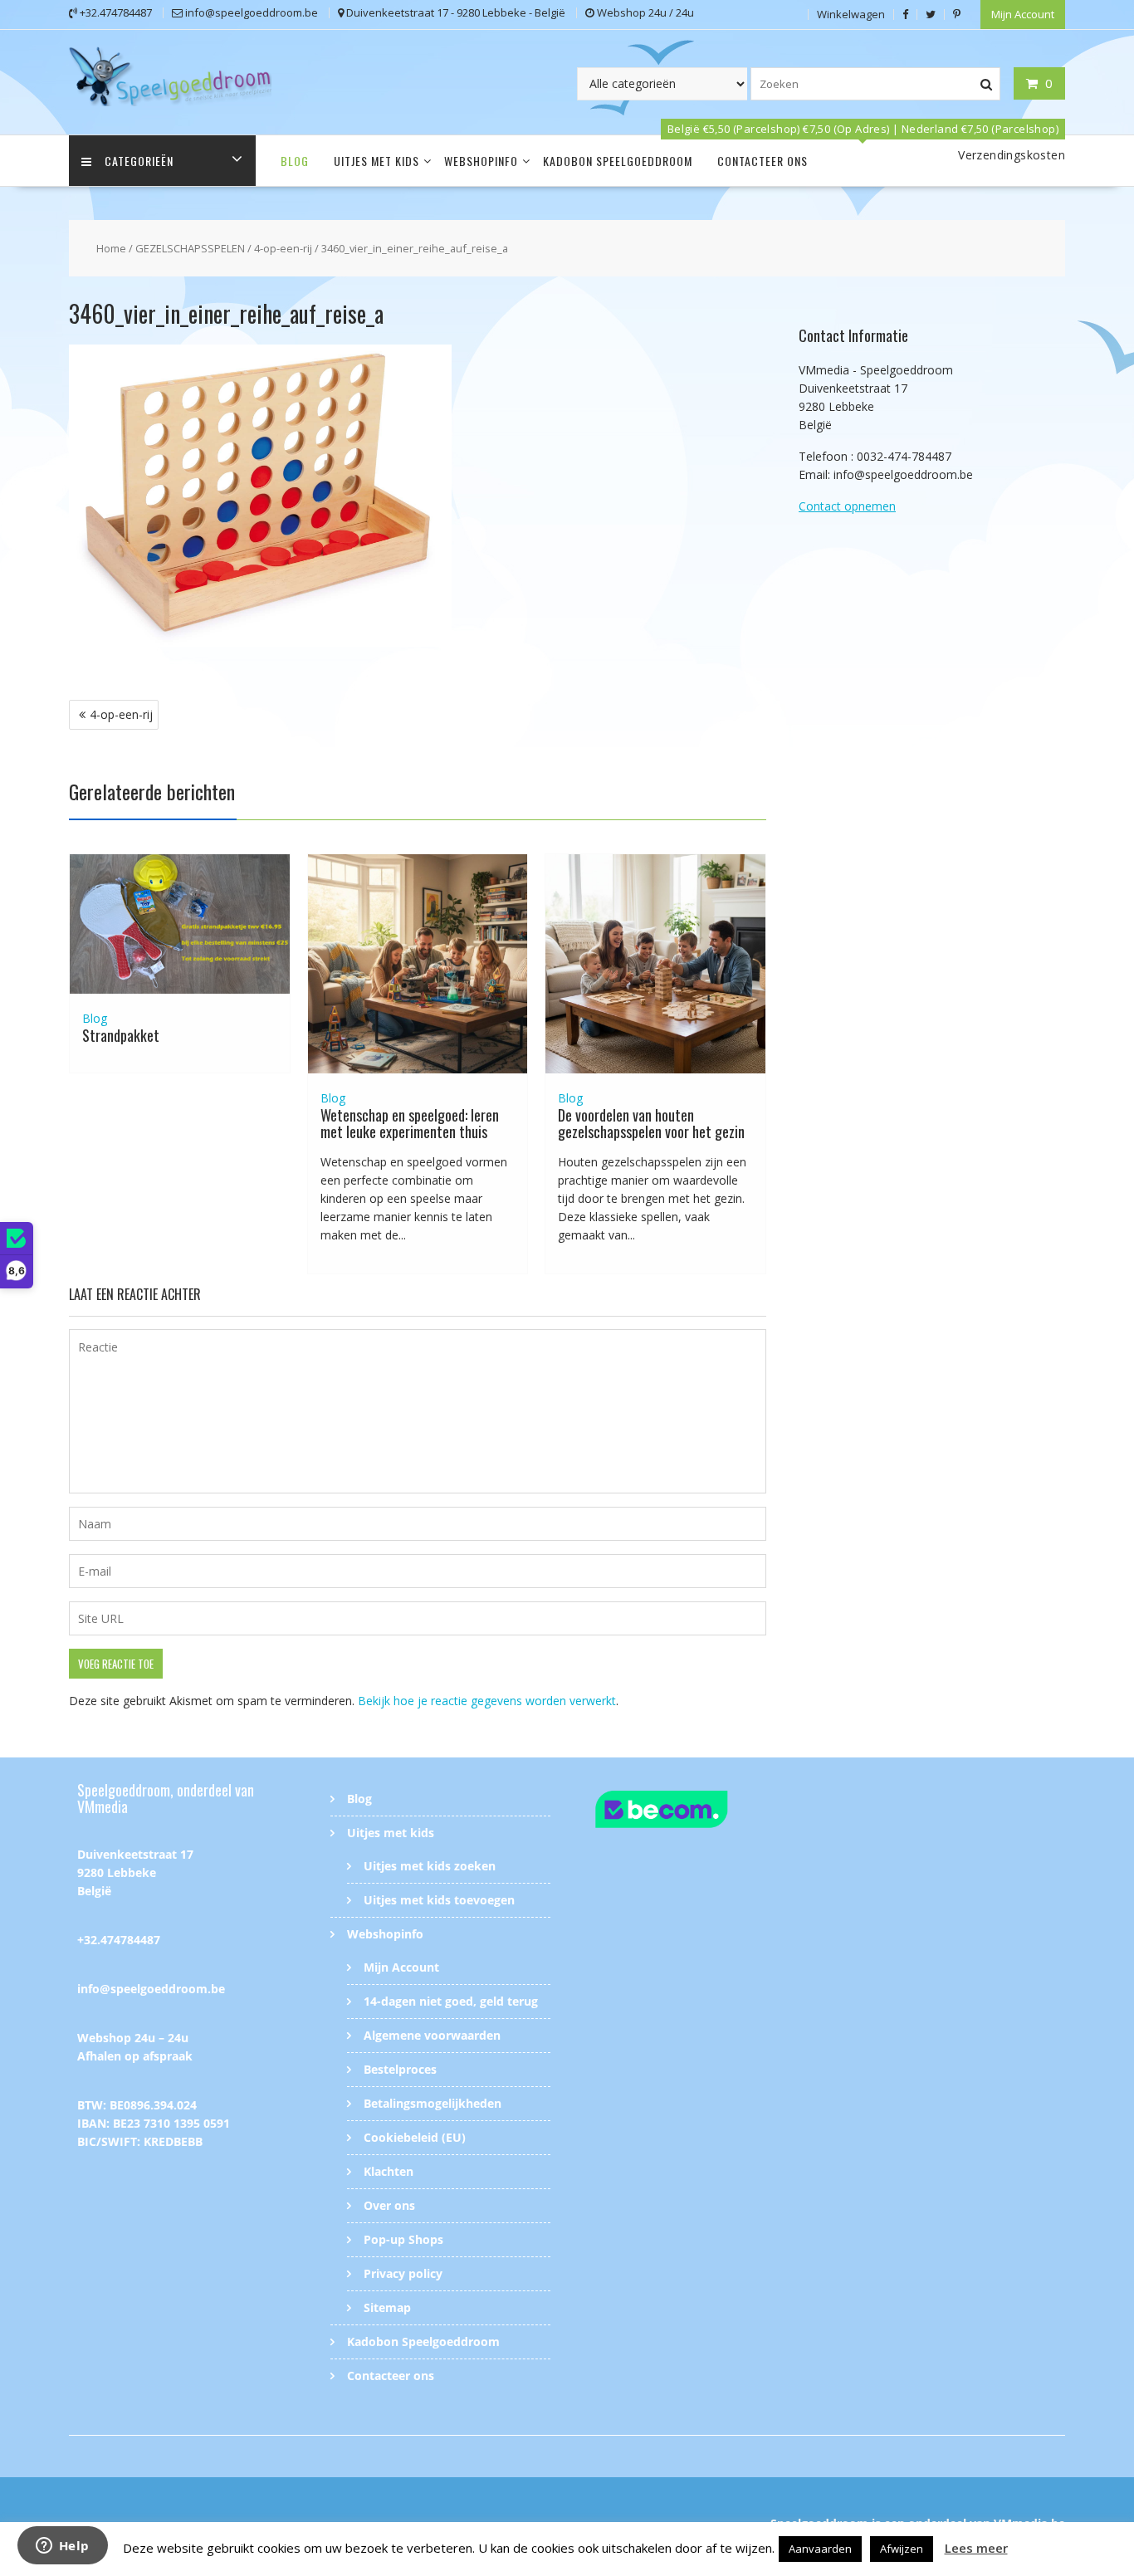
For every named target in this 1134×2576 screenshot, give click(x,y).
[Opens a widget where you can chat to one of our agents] (62, 2547)
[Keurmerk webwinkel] (694, 1812)
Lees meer (976, 2548)
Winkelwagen (851, 14)
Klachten (389, 2171)
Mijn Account (1023, 14)
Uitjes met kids (376, 161)
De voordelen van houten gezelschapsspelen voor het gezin (651, 1123)
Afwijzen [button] (902, 2549)
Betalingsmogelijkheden (433, 2103)
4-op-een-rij (283, 248)
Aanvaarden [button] (820, 2549)
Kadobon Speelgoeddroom (618, 161)
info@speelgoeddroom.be (151, 1989)
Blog (295, 161)
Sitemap (387, 2307)
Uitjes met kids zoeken (430, 1866)
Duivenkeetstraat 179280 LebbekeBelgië (135, 1872)
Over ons (389, 2205)
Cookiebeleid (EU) (415, 2137)
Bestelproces (400, 2069)
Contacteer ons (763, 161)
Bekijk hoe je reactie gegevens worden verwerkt (487, 1701)
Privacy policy (403, 2273)
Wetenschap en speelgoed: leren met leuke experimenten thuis (410, 1123)
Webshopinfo (481, 161)
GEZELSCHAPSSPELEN (190, 248)
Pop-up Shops (403, 2239)
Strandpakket (121, 1035)
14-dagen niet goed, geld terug (451, 2001)
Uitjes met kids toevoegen (439, 1900)
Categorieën (139, 161)
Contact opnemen (847, 506)
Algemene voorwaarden (432, 2035)
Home (111, 248)
